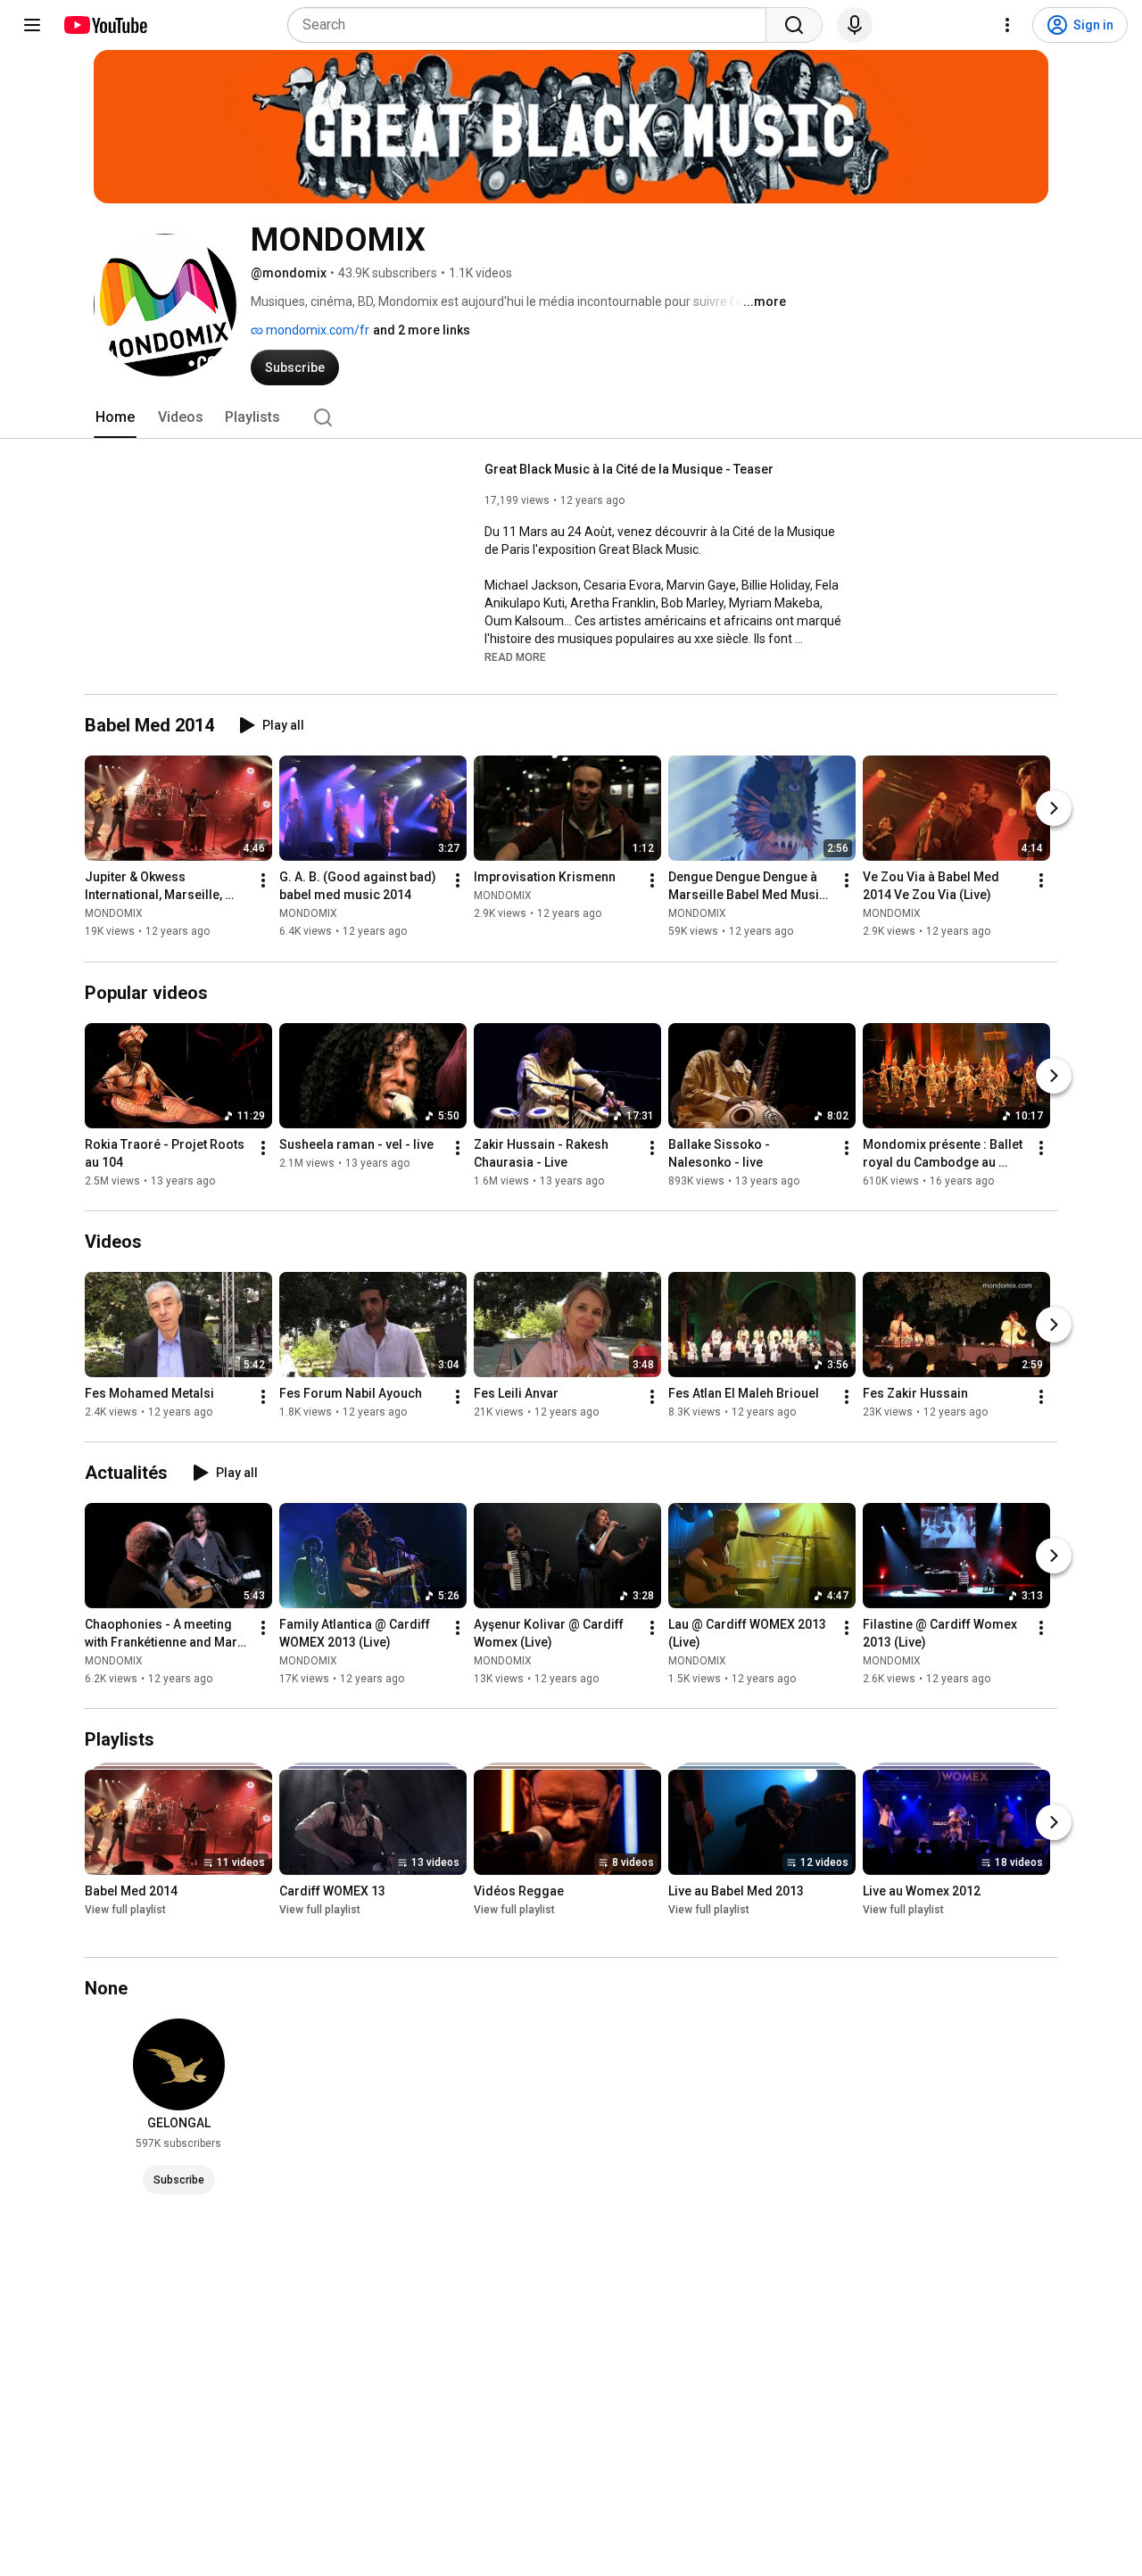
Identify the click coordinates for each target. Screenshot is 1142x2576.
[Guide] (32, 25)
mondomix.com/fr (316, 330)
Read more (515, 657)
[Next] (1054, 809)
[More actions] (263, 881)
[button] (515, 656)
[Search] (794, 25)
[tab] (115, 417)
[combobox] (532, 25)
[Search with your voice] (855, 25)
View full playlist (125, 1910)
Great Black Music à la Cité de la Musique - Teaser (629, 469)
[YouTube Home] (105, 25)
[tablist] (571, 417)
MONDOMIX (114, 914)
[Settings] (1007, 25)
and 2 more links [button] (422, 330)
